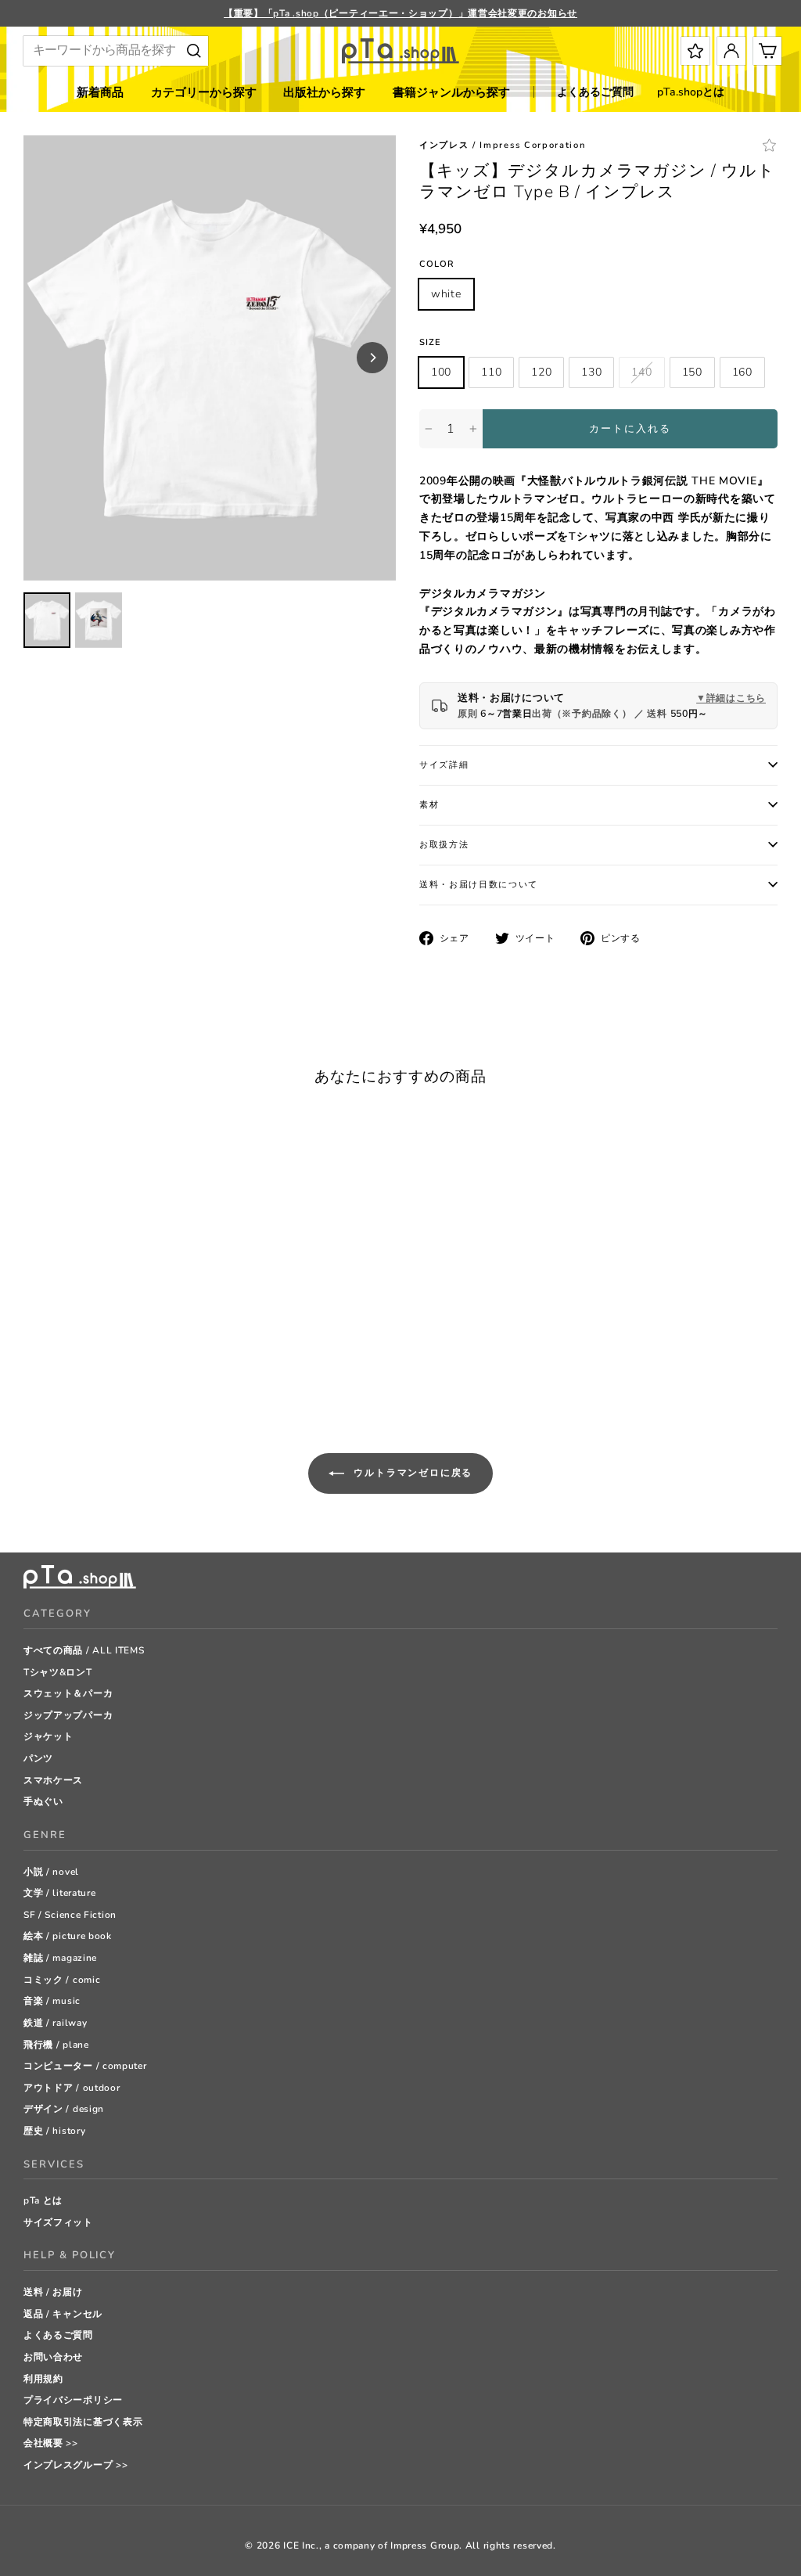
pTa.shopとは (691, 92)
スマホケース (53, 1780)
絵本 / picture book (68, 1936)
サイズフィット (58, 2222)
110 (491, 372)
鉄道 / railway (55, 2023)
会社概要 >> (51, 2443)
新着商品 (100, 92)
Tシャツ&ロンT (58, 1672)
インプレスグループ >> (75, 2465)
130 (591, 372)
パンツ (38, 1758)
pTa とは (43, 2200)
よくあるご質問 (595, 92)
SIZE (430, 342)
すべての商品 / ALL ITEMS (84, 1650)
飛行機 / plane (56, 2045)
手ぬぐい (43, 1801)
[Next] (372, 358)
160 (742, 372)
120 (541, 372)
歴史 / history (54, 2131)
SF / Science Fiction (70, 1915)
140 (641, 372)
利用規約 (43, 2379)
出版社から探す (324, 92)
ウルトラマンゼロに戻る (412, 1473)
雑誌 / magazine (60, 1958)
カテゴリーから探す (204, 92)
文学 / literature (60, 1893)
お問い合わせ (53, 2357)
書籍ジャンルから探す (451, 92)
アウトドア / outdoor (72, 2088)
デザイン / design (64, 2109)
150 (692, 372)
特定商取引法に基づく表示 (83, 2422)
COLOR (437, 264)
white (446, 294)
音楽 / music (52, 2001)
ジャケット (48, 1736)
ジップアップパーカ (68, 1715)
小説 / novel (51, 1872)
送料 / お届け (53, 2292)
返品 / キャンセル (63, 2314)
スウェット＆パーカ (68, 1693)
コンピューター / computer (85, 2066)
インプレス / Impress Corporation (502, 145)
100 (441, 372)
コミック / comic (62, 1980)
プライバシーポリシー (73, 2400)
